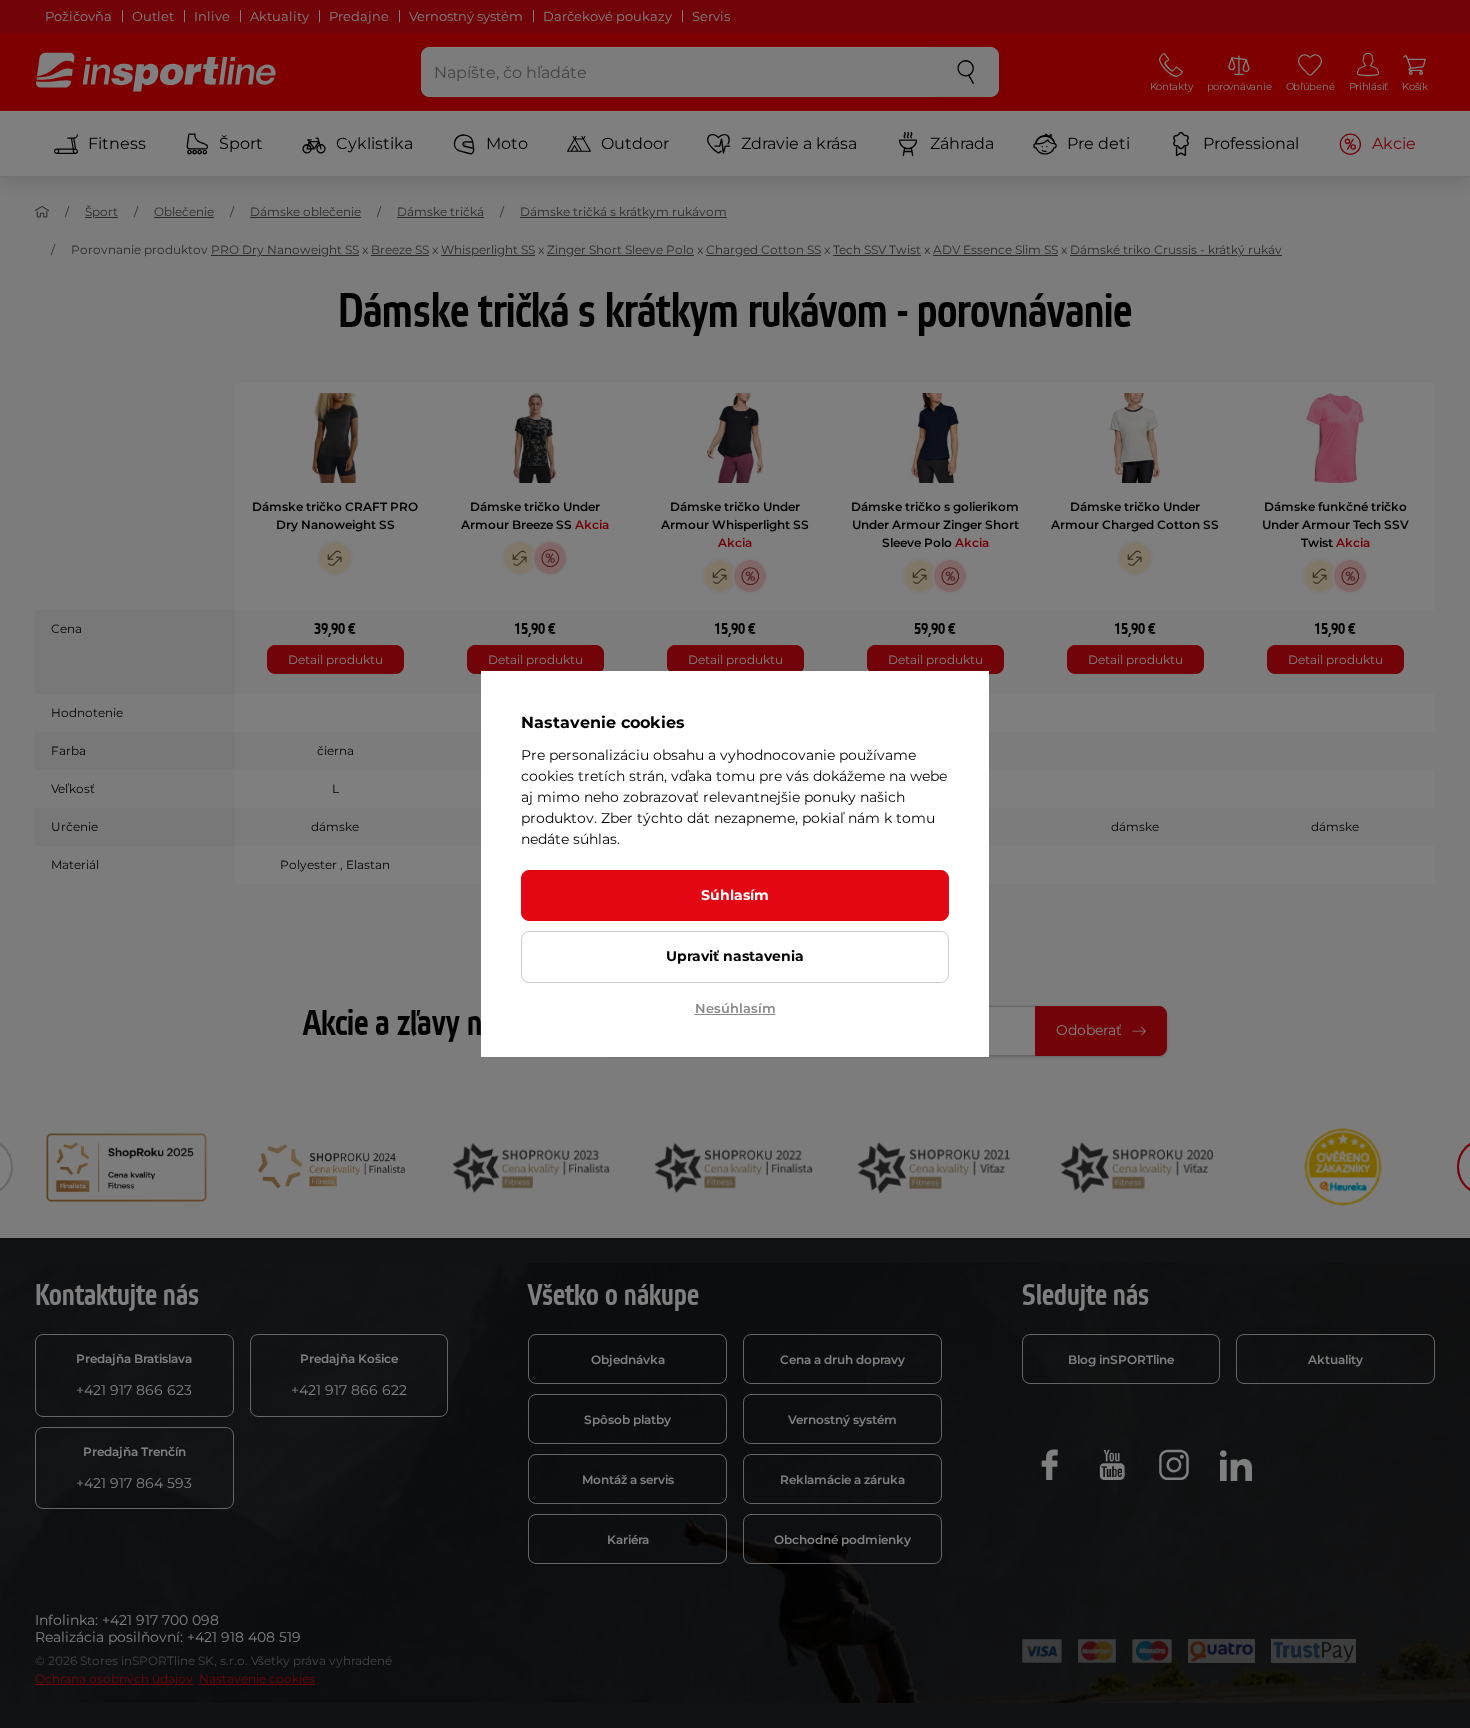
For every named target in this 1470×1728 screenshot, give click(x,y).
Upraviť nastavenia (735, 956)
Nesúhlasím (735, 1008)
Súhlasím (735, 895)
